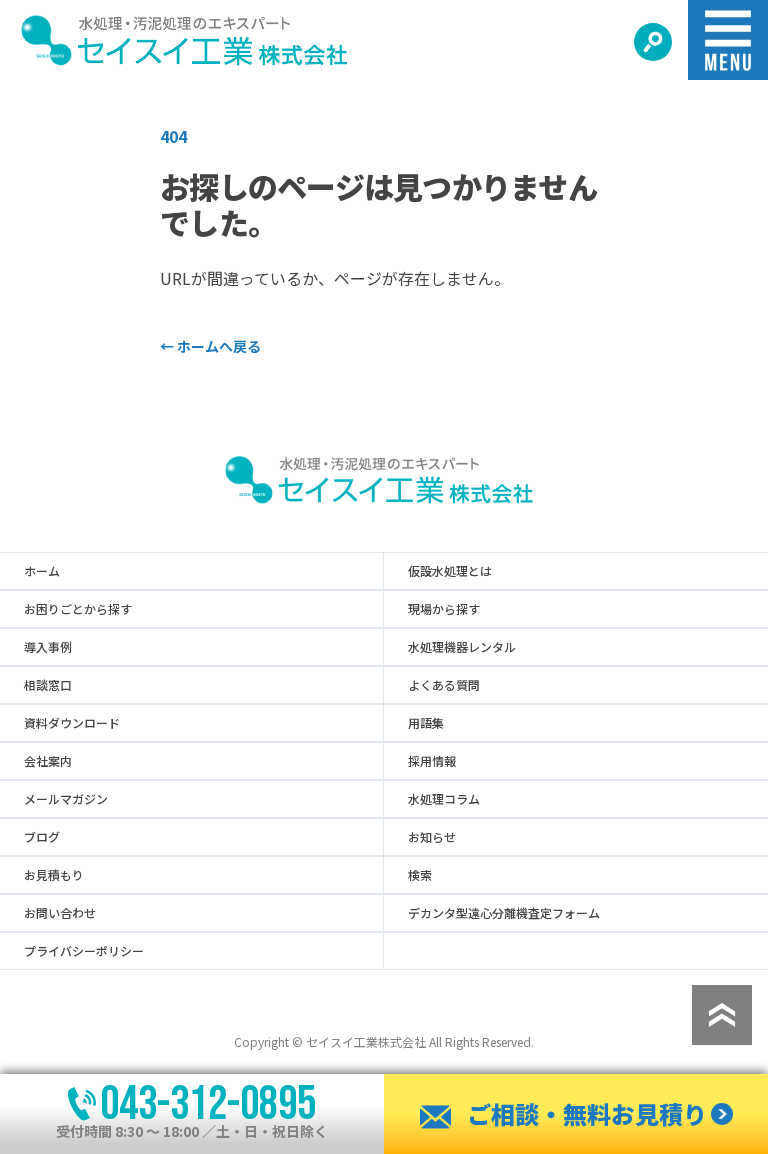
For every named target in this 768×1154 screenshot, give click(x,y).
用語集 (426, 723)
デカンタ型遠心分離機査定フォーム (504, 913)
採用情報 (432, 761)
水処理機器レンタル (462, 647)
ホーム (42, 571)
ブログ (42, 837)
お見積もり (54, 875)
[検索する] (653, 42)
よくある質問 (444, 685)
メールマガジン (66, 799)
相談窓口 (48, 685)
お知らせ (432, 837)
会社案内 (48, 761)
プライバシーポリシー (84, 951)
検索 (420, 875)
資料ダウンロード (72, 723)
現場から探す (444, 609)
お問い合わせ (60, 913)
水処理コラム (444, 799)
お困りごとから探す (78, 609)
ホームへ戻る (210, 346)
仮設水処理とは (450, 571)
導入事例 (48, 647)
